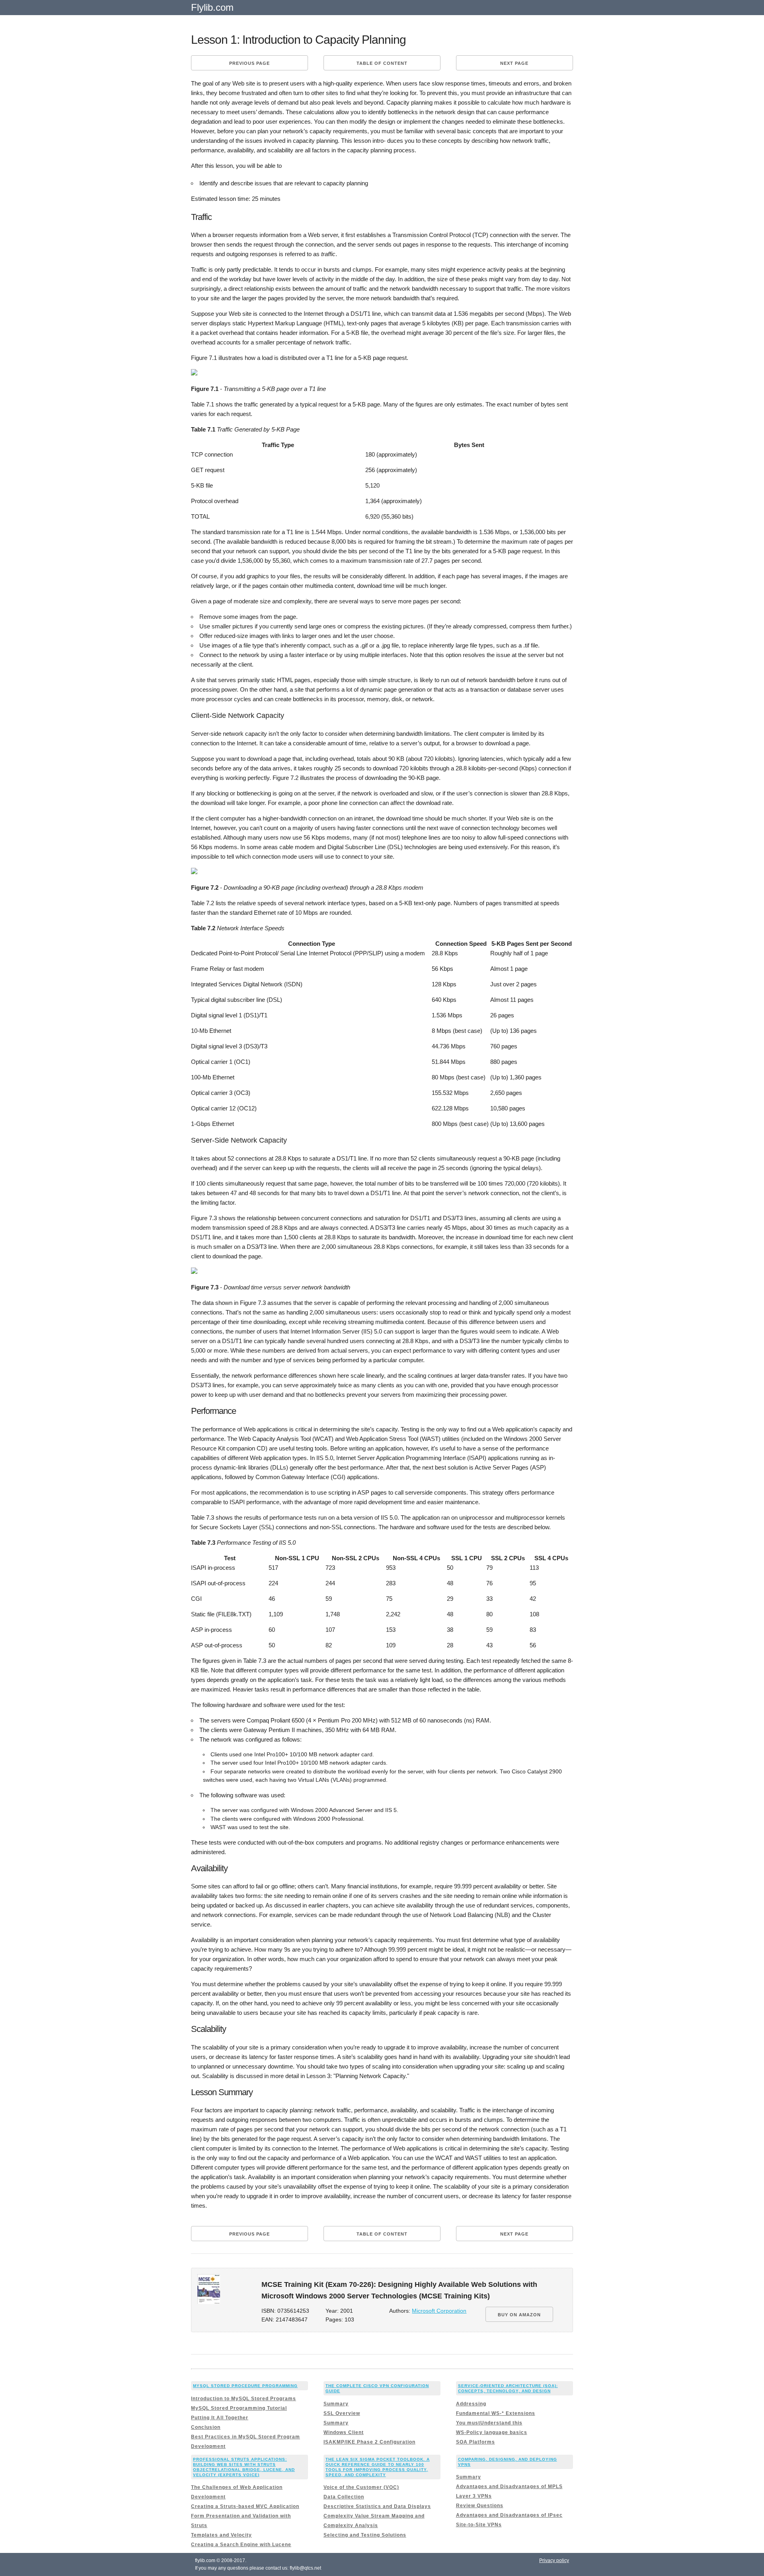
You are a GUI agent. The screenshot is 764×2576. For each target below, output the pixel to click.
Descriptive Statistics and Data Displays (377, 2506)
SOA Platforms (476, 2442)
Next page (514, 63)
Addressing (471, 2404)
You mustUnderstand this (489, 2423)
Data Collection (344, 2497)
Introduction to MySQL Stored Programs (244, 2399)
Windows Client (344, 2432)
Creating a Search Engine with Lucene (241, 2545)
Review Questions (480, 2506)
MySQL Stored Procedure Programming (245, 2386)
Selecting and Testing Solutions (365, 2535)
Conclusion (206, 2427)
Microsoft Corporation (439, 2311)
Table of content (382, 63)
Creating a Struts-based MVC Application (245, 2506)
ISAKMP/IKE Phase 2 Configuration (369, 2442)
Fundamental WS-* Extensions (496, 2413)
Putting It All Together (220, 2418)
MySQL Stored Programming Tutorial (239, 2408)
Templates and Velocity (221, 2535)
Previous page (249, 63)
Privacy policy (554, 2560)
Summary (336, 2404)
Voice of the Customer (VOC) (361, 2487)
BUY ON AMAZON (519, 2315)
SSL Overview (342, 2413)
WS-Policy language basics (492, 2432)
